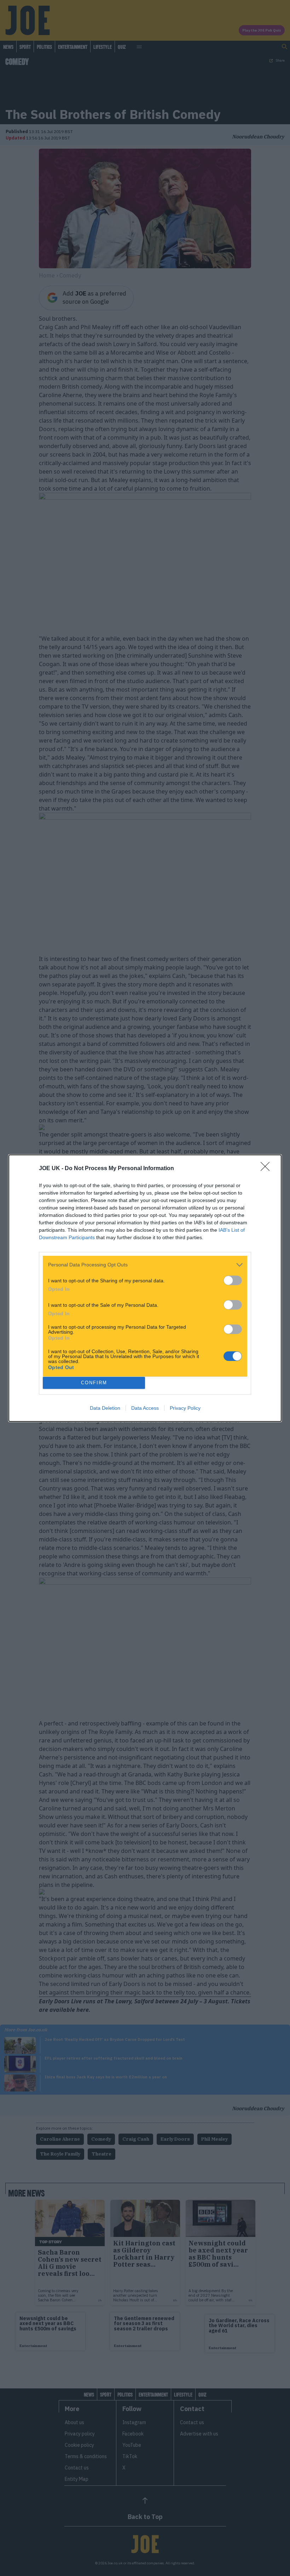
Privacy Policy (185, 1408)
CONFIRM (94, 1383)
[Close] (267, 1169)
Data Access (145, 1408)
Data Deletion (105, 1408)
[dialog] (145, 1288)
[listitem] (145, 1265)
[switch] (233, 1280)
